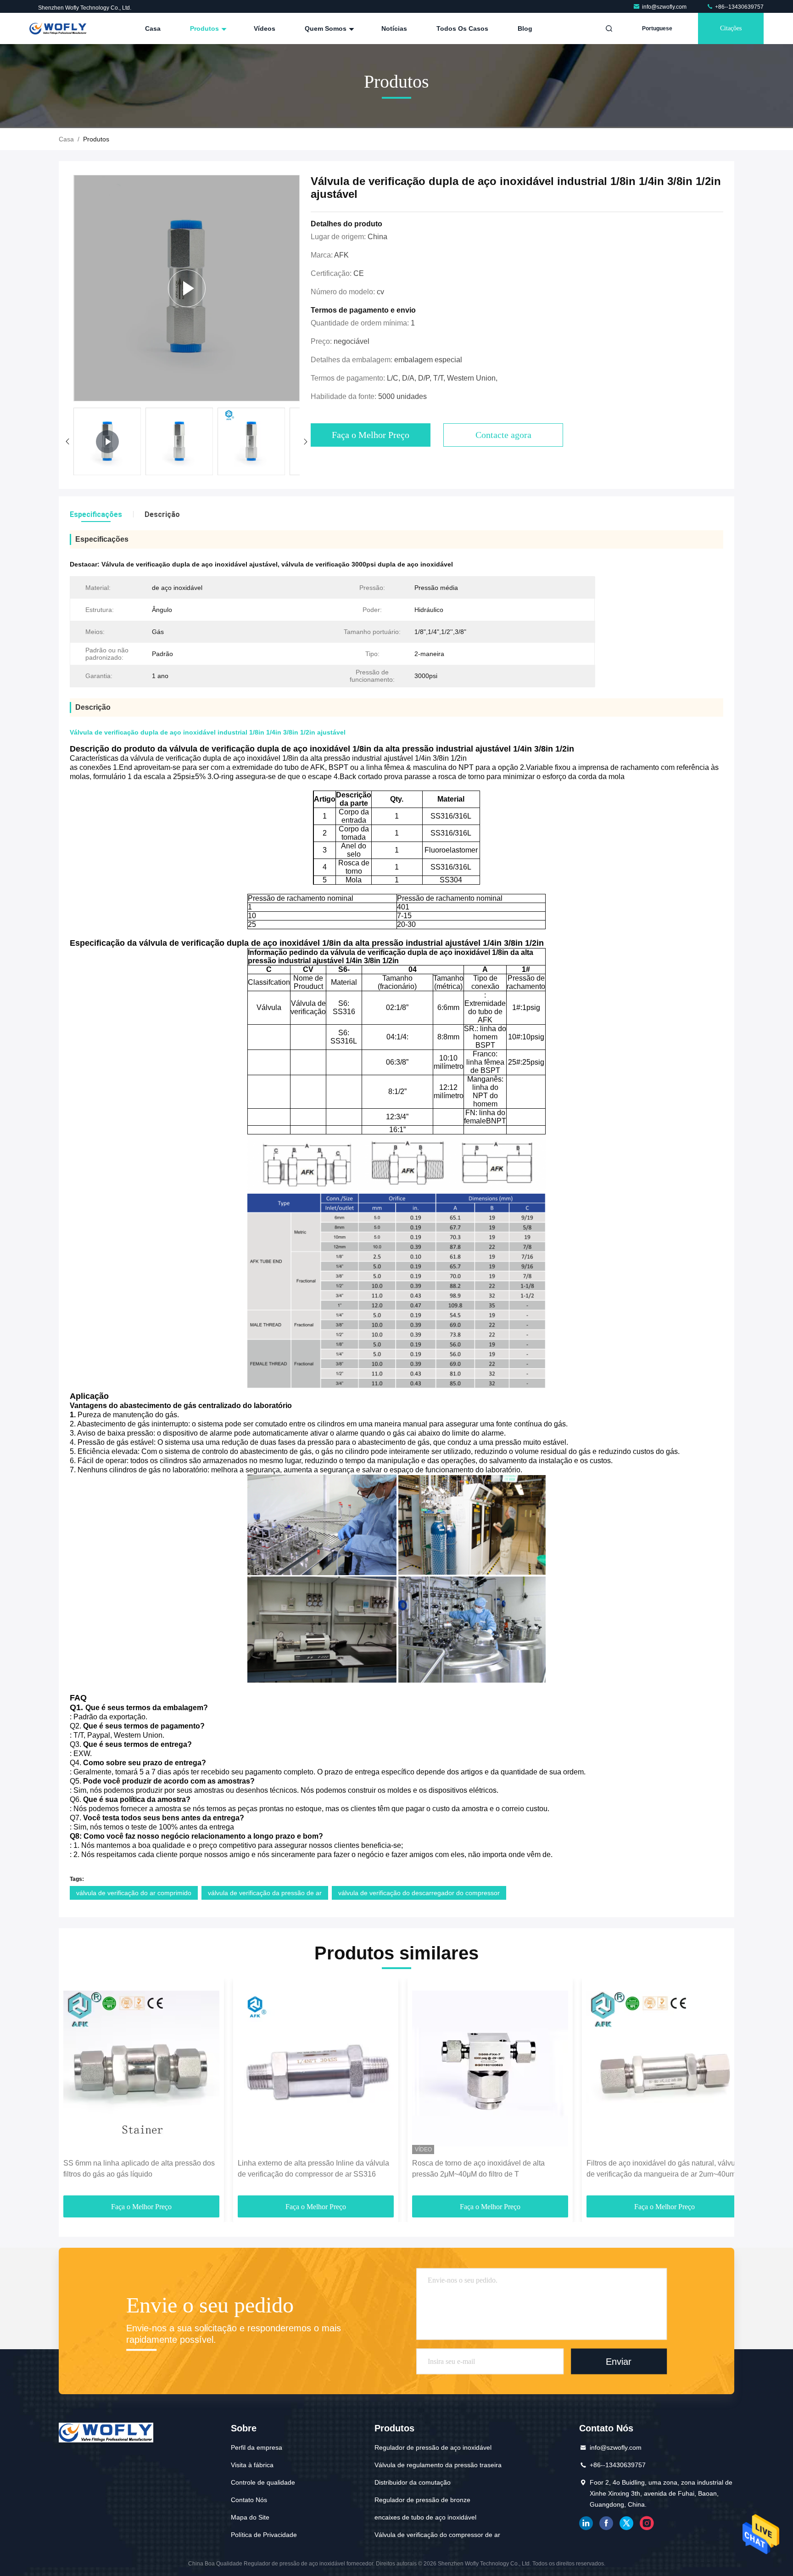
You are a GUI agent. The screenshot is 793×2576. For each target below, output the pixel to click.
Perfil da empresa (257, 2447)
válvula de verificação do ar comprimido (134, 1893)
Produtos (205, 28)
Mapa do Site (250, 2517)
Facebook (606, 2523)
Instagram (647, 2523)
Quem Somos (327, 28)
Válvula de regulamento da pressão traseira (438, 2465)
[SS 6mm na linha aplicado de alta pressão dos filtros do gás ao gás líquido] (141, 2068)
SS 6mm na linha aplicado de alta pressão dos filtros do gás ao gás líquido (139, 2169)
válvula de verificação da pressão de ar (265, 1893)
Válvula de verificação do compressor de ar (437, 2535)
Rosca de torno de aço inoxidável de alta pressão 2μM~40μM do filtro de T (478, 2169)
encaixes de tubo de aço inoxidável (425, 2517)
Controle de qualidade (263, 2482)
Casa (153, 28)
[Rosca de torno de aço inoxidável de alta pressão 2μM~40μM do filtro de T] (490, 2068)
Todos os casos (462, 28)
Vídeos (265, 28)
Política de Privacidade (264, 2535)
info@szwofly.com (665, 7)
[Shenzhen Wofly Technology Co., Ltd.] (58, 28)
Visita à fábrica (252, 2465)
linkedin (586, 2523)
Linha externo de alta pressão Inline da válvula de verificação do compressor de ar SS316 (313, 2169)
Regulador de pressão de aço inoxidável (433, 2447)
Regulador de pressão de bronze (422, 2500)
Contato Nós (249, 2500)
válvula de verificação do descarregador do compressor (419, 1893)
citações (731, 28)
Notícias (394, 28)
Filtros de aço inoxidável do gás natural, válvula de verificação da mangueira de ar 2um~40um (664, 2169)
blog (525, 28)
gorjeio (626, 2523)
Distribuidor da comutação (413, 2482)
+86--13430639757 (739, 7)
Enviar (619, 2361)
